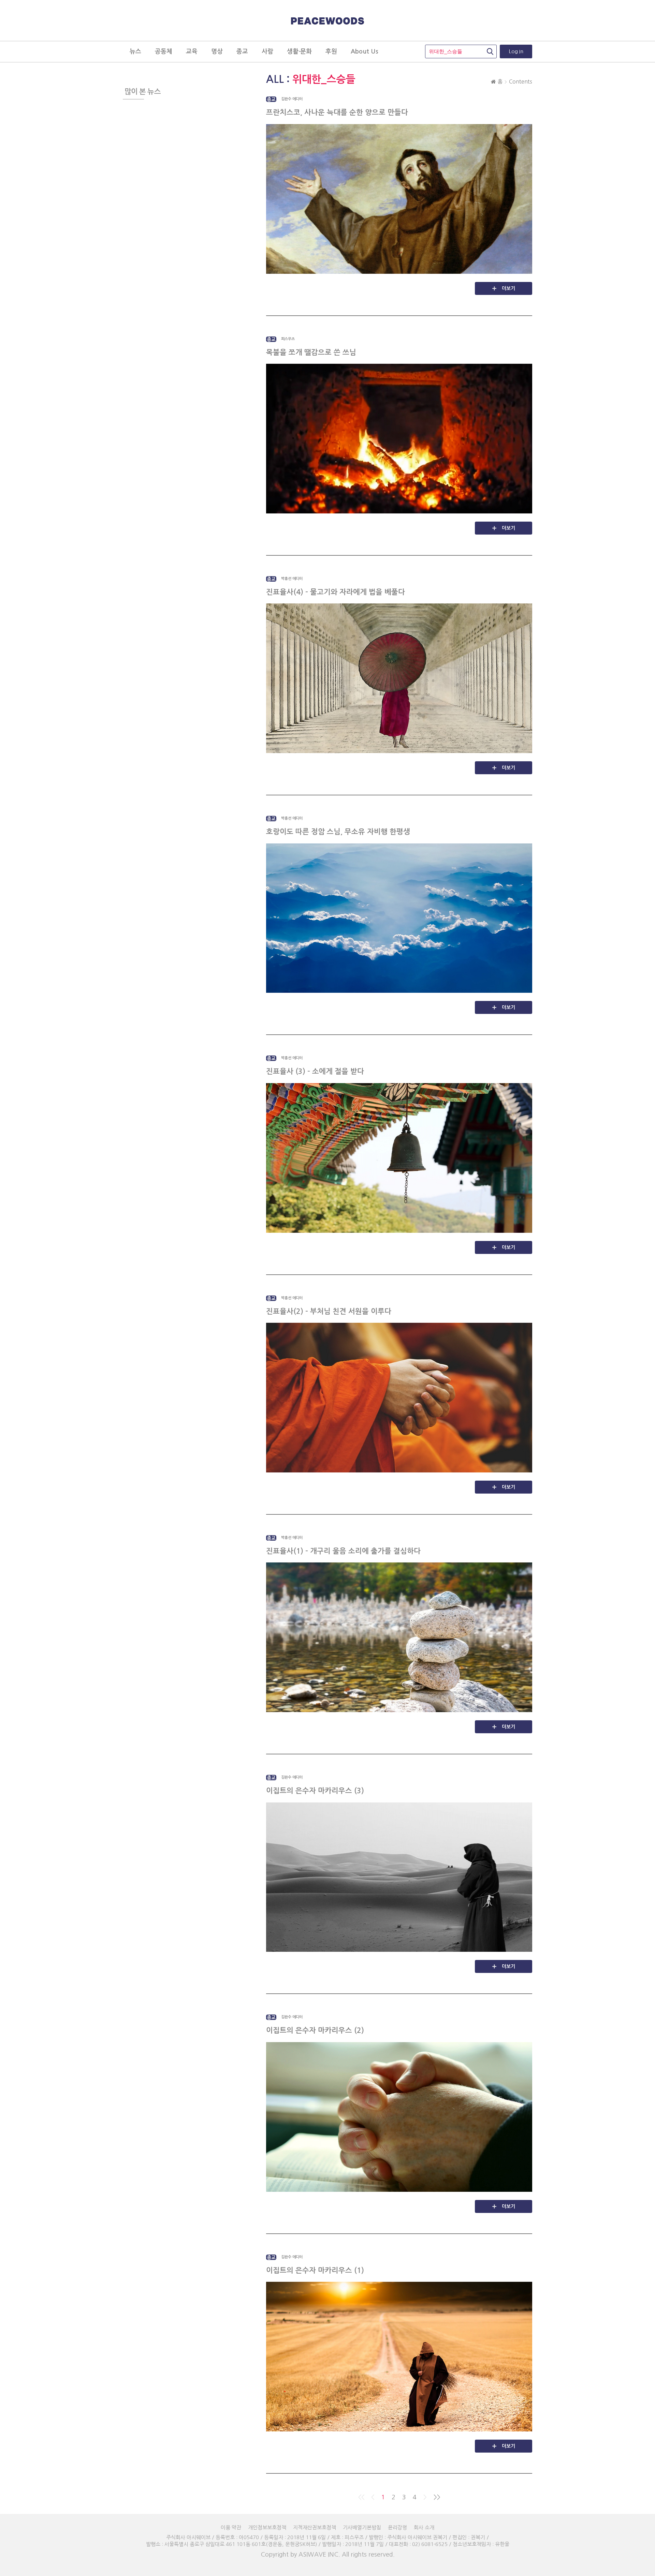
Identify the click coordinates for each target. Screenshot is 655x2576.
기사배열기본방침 (362, 2527)
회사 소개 (424, 2527)
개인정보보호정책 (267, 2527)
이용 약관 (231, 2527)
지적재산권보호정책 (315, 2527)
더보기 (508, 288)
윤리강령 (397, 2527)
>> (437, 2497)
